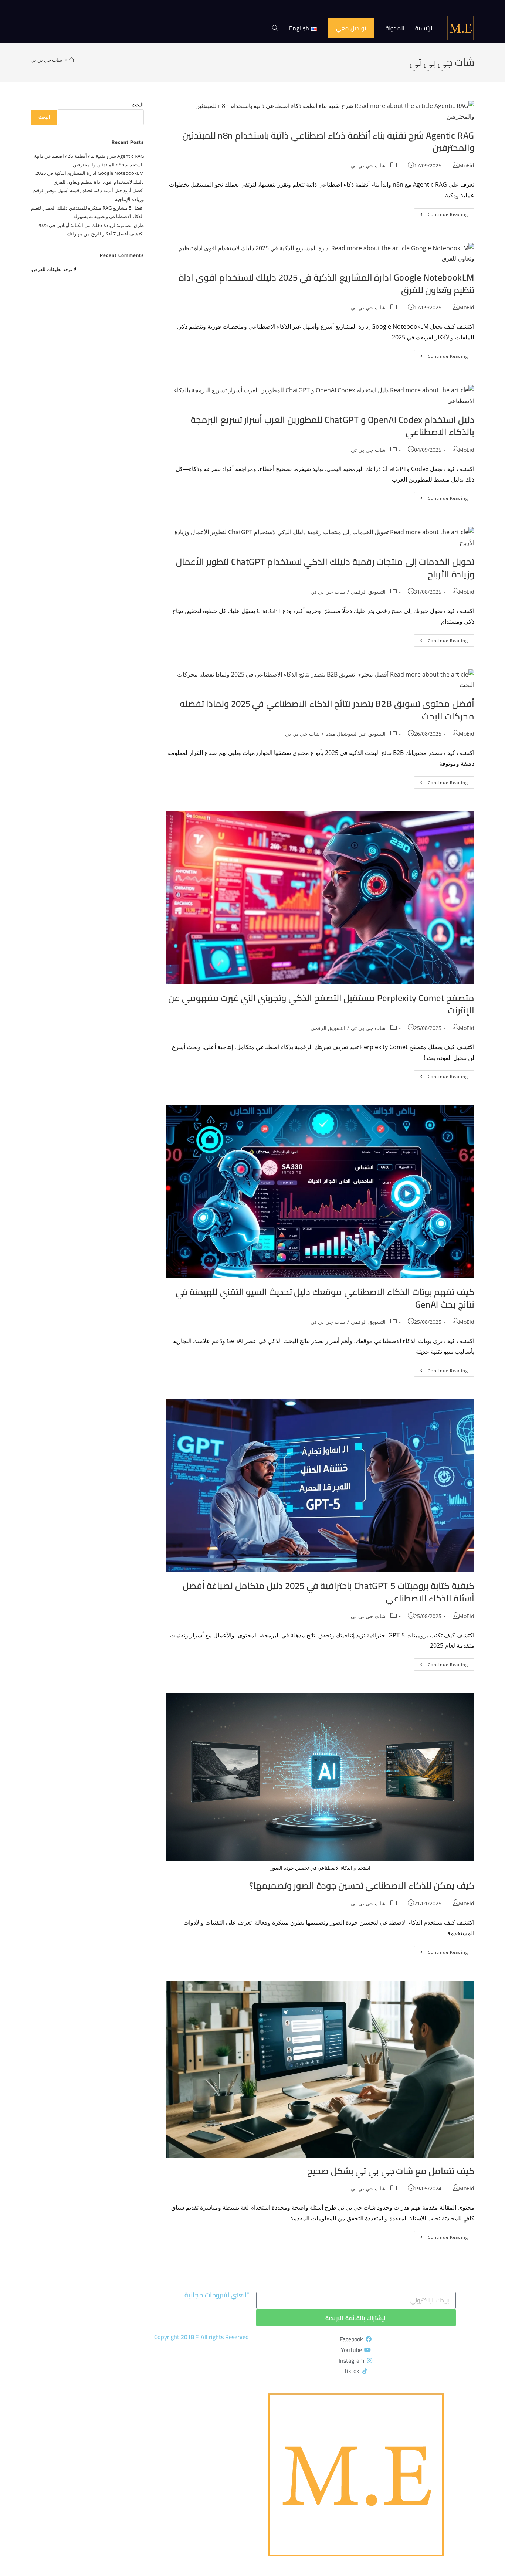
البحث (138, 105)
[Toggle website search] (275, 28)
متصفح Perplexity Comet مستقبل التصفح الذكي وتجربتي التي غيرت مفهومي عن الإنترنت (321, 1004)
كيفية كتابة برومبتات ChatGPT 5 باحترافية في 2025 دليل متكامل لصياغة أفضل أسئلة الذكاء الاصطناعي (328, 1592)
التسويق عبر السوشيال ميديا (355, 734)
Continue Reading (441, 213)
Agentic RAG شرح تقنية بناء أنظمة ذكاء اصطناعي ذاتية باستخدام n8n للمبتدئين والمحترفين (328, 142)
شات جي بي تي (46, 60)
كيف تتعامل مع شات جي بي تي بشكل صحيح (391, 2171)
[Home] (72, 60)
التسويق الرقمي (368, 592)
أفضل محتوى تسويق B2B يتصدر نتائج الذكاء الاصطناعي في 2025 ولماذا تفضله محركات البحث (327, 710)
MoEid (467, 165)
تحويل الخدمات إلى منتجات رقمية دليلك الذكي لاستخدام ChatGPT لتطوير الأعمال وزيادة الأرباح (325, 568)
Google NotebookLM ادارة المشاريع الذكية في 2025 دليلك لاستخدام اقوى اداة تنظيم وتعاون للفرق (326, 284)
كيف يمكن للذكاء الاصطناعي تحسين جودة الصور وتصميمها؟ (362, 1886)
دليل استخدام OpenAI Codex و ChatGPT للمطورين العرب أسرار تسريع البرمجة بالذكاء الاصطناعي (333, 426)
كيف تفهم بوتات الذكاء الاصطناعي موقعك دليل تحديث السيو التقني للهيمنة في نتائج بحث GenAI (325, 1298)
